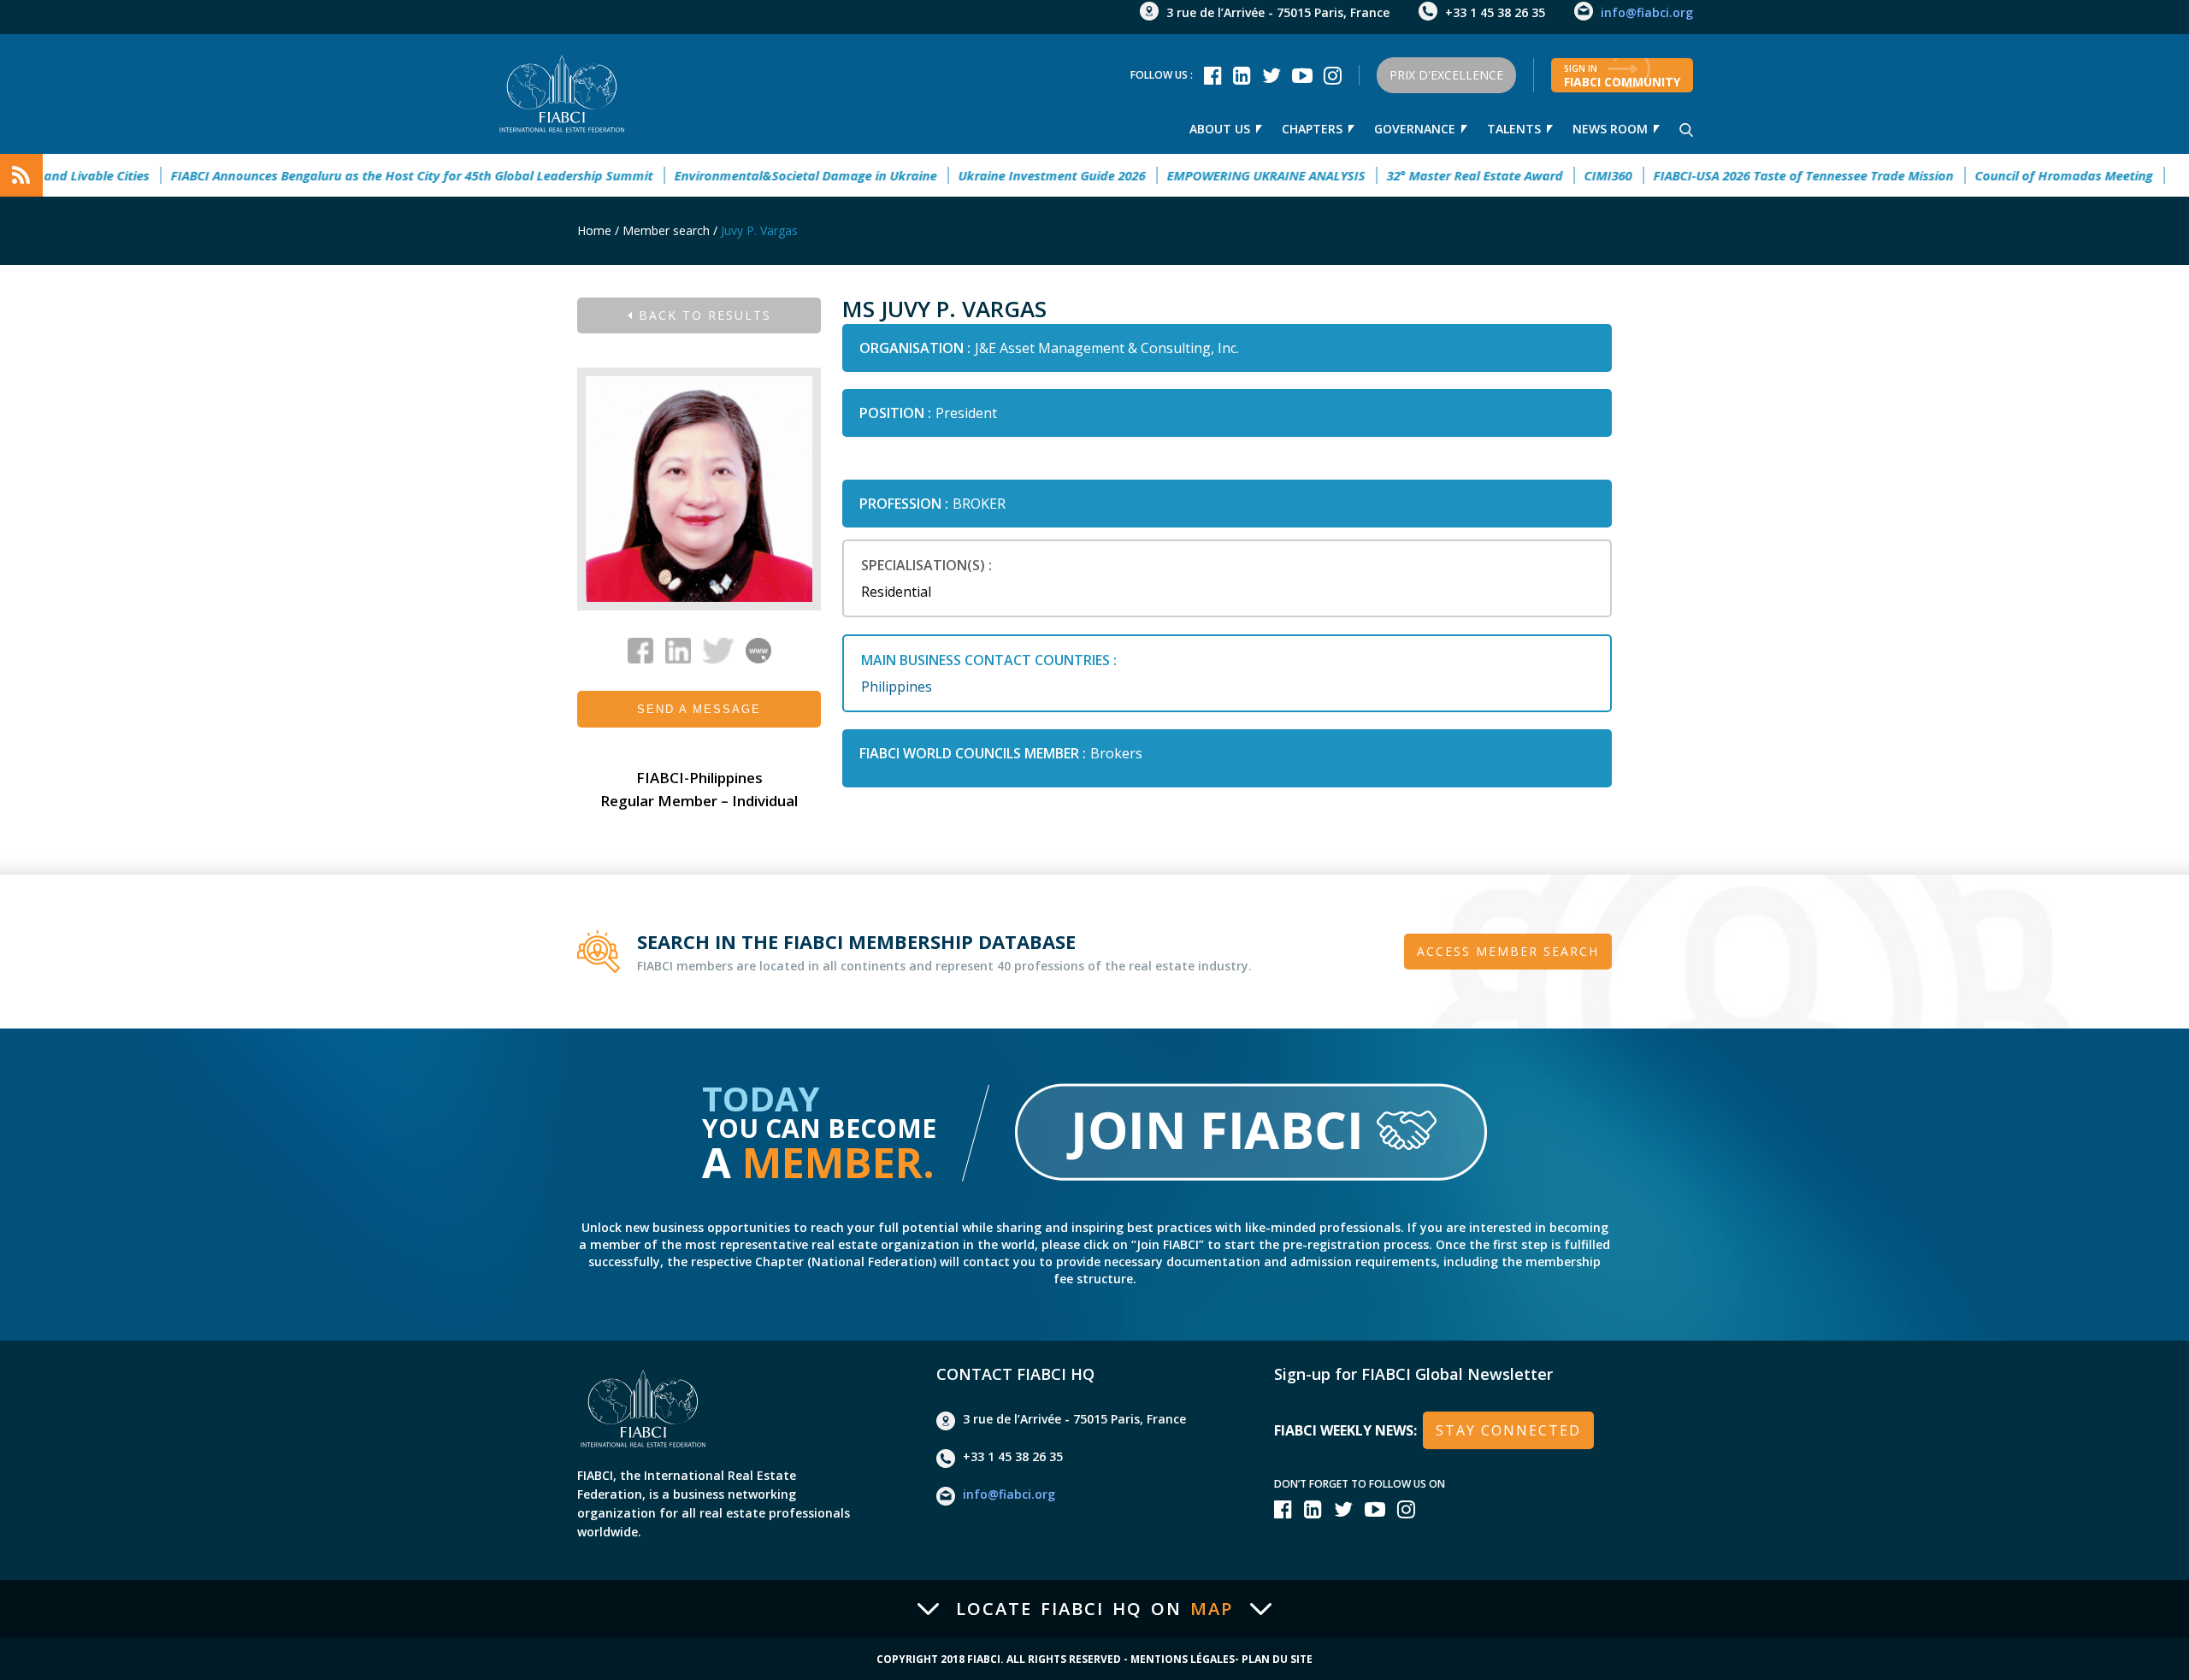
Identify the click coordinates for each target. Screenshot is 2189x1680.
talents (1514, 129)
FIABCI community (1622, 76)
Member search (666, 230)
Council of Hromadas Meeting (2017, 175)
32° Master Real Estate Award (1428, 175)
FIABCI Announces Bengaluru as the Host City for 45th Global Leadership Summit (365, 175)
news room (1610, 129)
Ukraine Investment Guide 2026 (1005, 175)
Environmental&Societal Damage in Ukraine (759, 175)
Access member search (1508, 951)
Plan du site (1277, 1659)
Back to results (702, 315)
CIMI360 (1561, 175)
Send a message (699, 709)
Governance (1415, 129)
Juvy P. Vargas (759, 230)
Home (594, 230)
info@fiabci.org (1647, 12)
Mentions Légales (1183, 1659)
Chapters (1312, 129)
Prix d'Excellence (1446, 75)
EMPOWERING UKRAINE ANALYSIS (1219, 175)
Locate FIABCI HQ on (1094, 1609)
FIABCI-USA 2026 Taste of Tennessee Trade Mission (1757, 175)
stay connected (1508, 1430)
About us (1220, 129)
